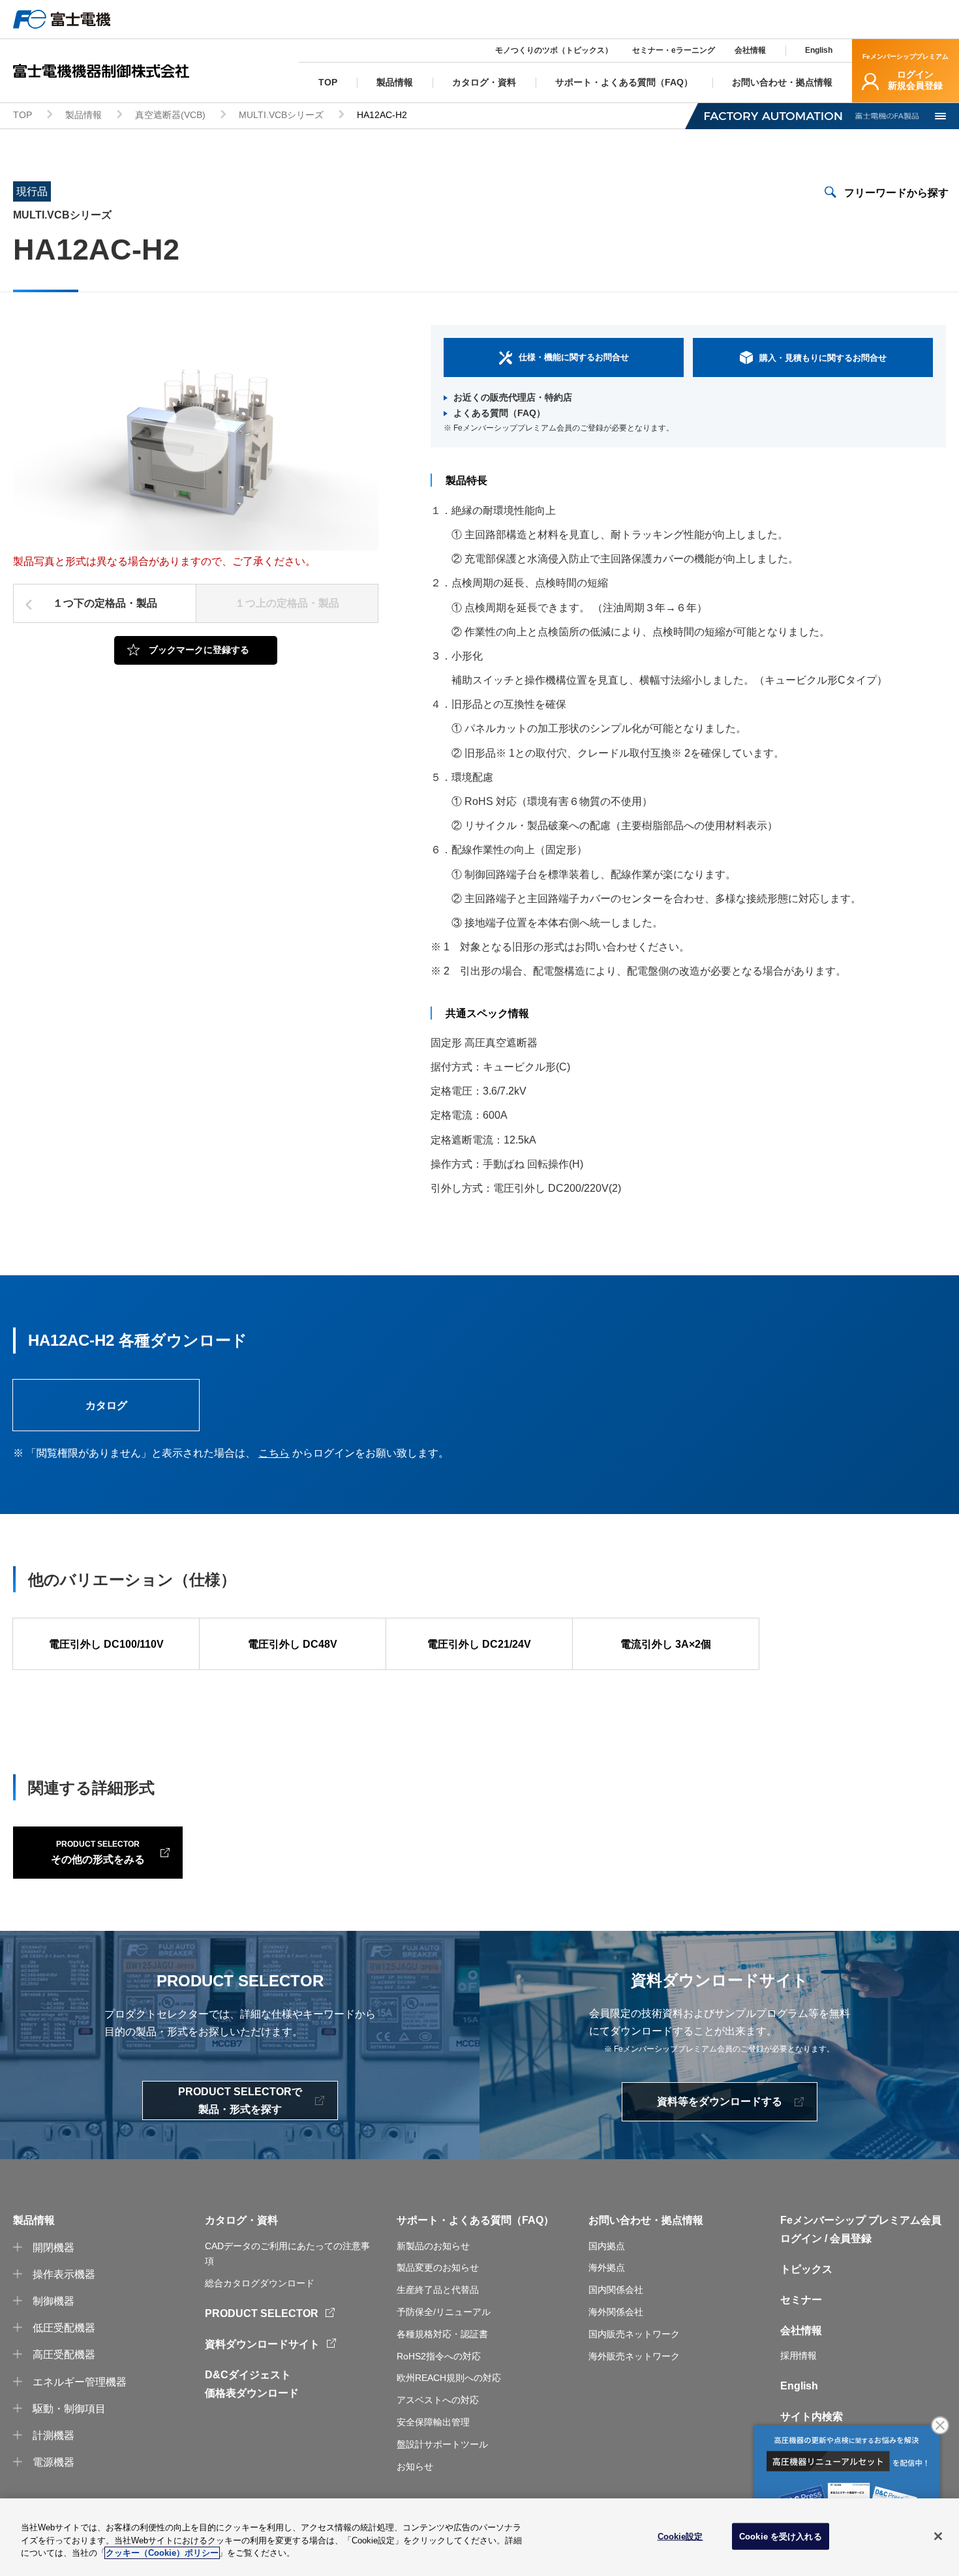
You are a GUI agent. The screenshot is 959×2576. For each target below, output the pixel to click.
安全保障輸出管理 (433, 2422)
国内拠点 (607, 2246)
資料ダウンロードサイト (262, 2344)
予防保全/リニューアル (444, 2312)
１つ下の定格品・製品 (105, 603)
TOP (23, 115)
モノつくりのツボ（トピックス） (554, 50)
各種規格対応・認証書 (442, 2334)
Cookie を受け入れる (781, 2536)
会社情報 (750, 50)
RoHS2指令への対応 (439, 2356)
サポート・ (423, 2220)
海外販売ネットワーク (634, 2356)
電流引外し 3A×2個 (666, 1644)
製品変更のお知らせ (438, 2267)
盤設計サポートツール (442, 2444)
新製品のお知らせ (433, 2246)
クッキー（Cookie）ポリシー (162, 2553)
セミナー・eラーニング (674, 50)
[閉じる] (938, 2536)
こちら (274, 1453)
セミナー (801, 2300)
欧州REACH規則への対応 (449, 2378)
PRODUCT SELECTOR (262, 2313)
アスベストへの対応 (438, 2400)
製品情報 (84, 115)
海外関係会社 (616, 2312)
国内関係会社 (616, 2290)
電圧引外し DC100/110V (106, 1644)
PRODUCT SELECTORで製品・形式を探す (240, 2100)
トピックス (806, 2269)
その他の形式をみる (98, 1852)
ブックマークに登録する (199, 650)
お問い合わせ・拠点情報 (646, 2220)
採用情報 (799, 2356)
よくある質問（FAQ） (499, 413)
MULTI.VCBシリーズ (281, 115)
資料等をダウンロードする (720, 2101)
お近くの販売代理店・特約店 (513, 397)
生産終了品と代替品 (438, 2290)
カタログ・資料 (241, 2220)
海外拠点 (607, 2267)
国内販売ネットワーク (634, 2334)
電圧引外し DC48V (293, 1644)
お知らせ (415, 2466)
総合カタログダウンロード (260, 2283)
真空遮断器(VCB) (170, 115)
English (819, 50)
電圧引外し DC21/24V (479, 1644)
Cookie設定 (680, 2536)
